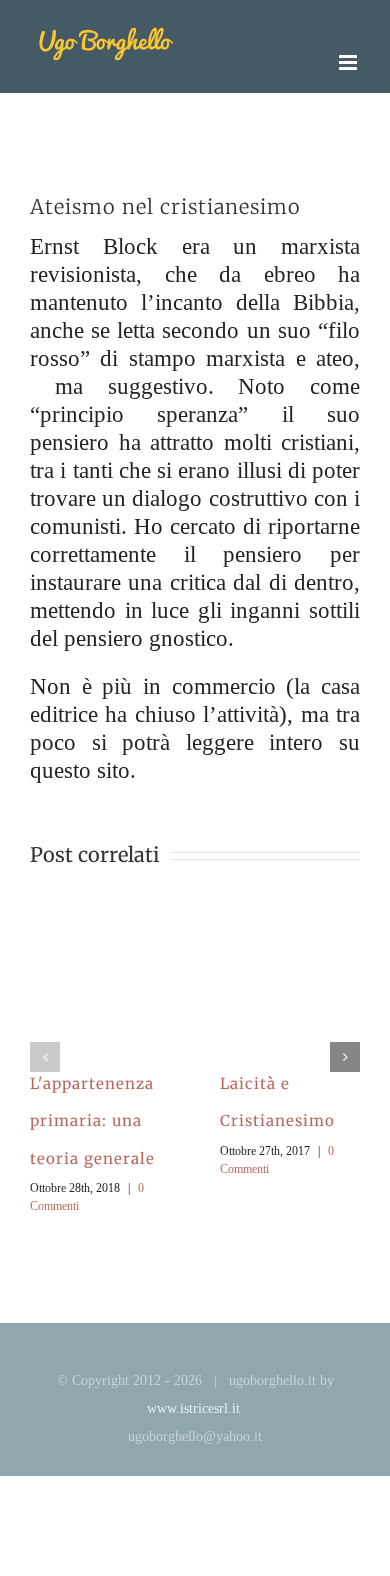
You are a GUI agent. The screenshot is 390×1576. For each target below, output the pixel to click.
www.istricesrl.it (193, 1408)
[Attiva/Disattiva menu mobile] (349, 62)
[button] (45, 1057)
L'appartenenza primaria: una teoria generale (92, 1121)
